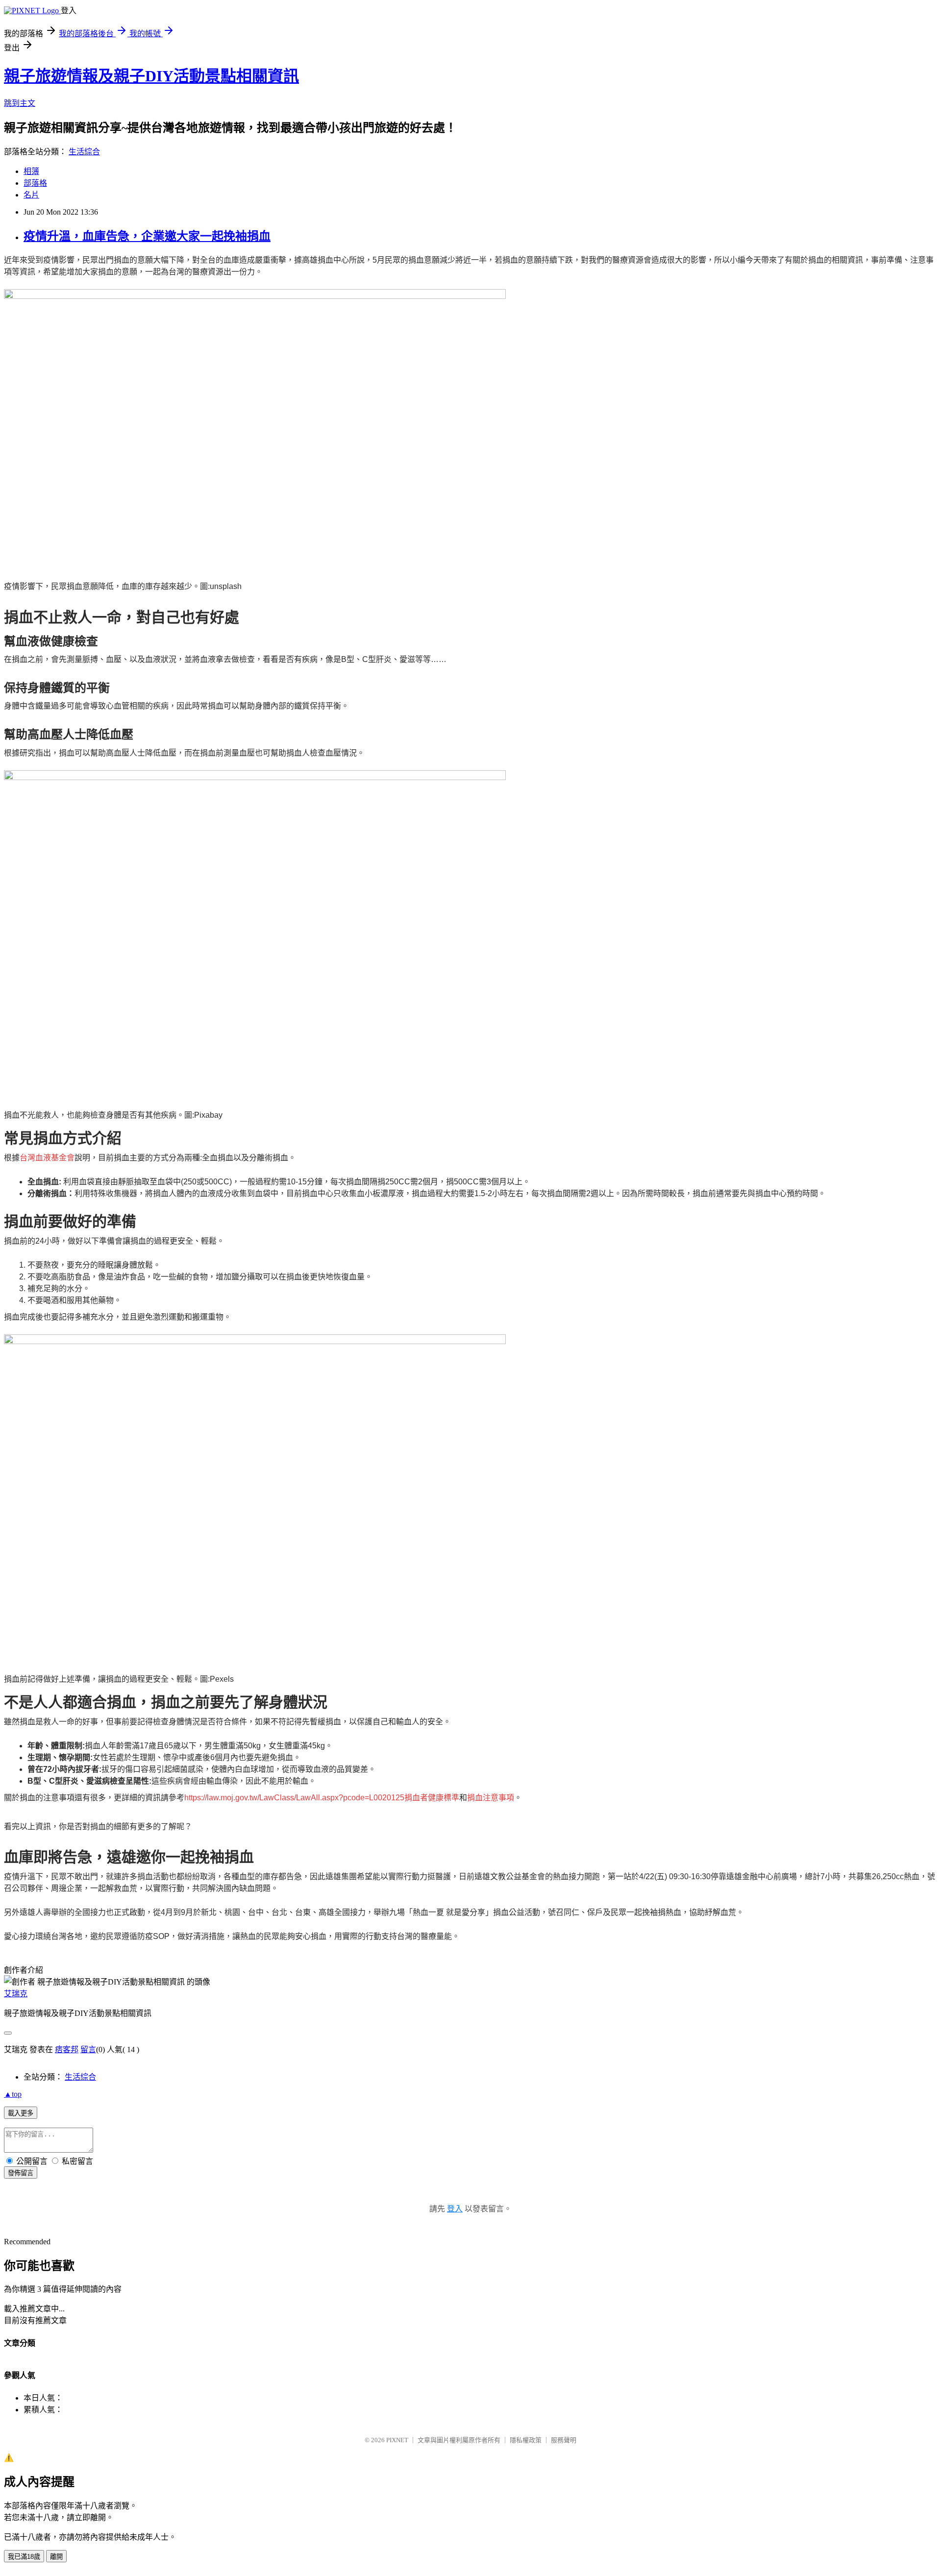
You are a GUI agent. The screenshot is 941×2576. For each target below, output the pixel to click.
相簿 (31, 171)
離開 (56, 2557)
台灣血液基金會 (47, 1158)
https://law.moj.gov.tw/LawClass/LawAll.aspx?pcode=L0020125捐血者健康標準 (322, 1798)
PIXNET (397, 2440)
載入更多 (21, 2113)
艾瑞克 (16, 1994)
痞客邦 (67, 2049)
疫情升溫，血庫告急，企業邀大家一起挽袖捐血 (147, 236)
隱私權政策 (526, 2440)
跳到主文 (20, 103)
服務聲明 (564, 2440)
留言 (88, 2049)
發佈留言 (21, 2173)
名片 (31, 195)
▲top (13, 2094)
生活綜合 (84, 152)
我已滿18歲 (24, 2557)
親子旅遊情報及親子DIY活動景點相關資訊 (151, 76)
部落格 (35, 183)
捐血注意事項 (491, 1798)
